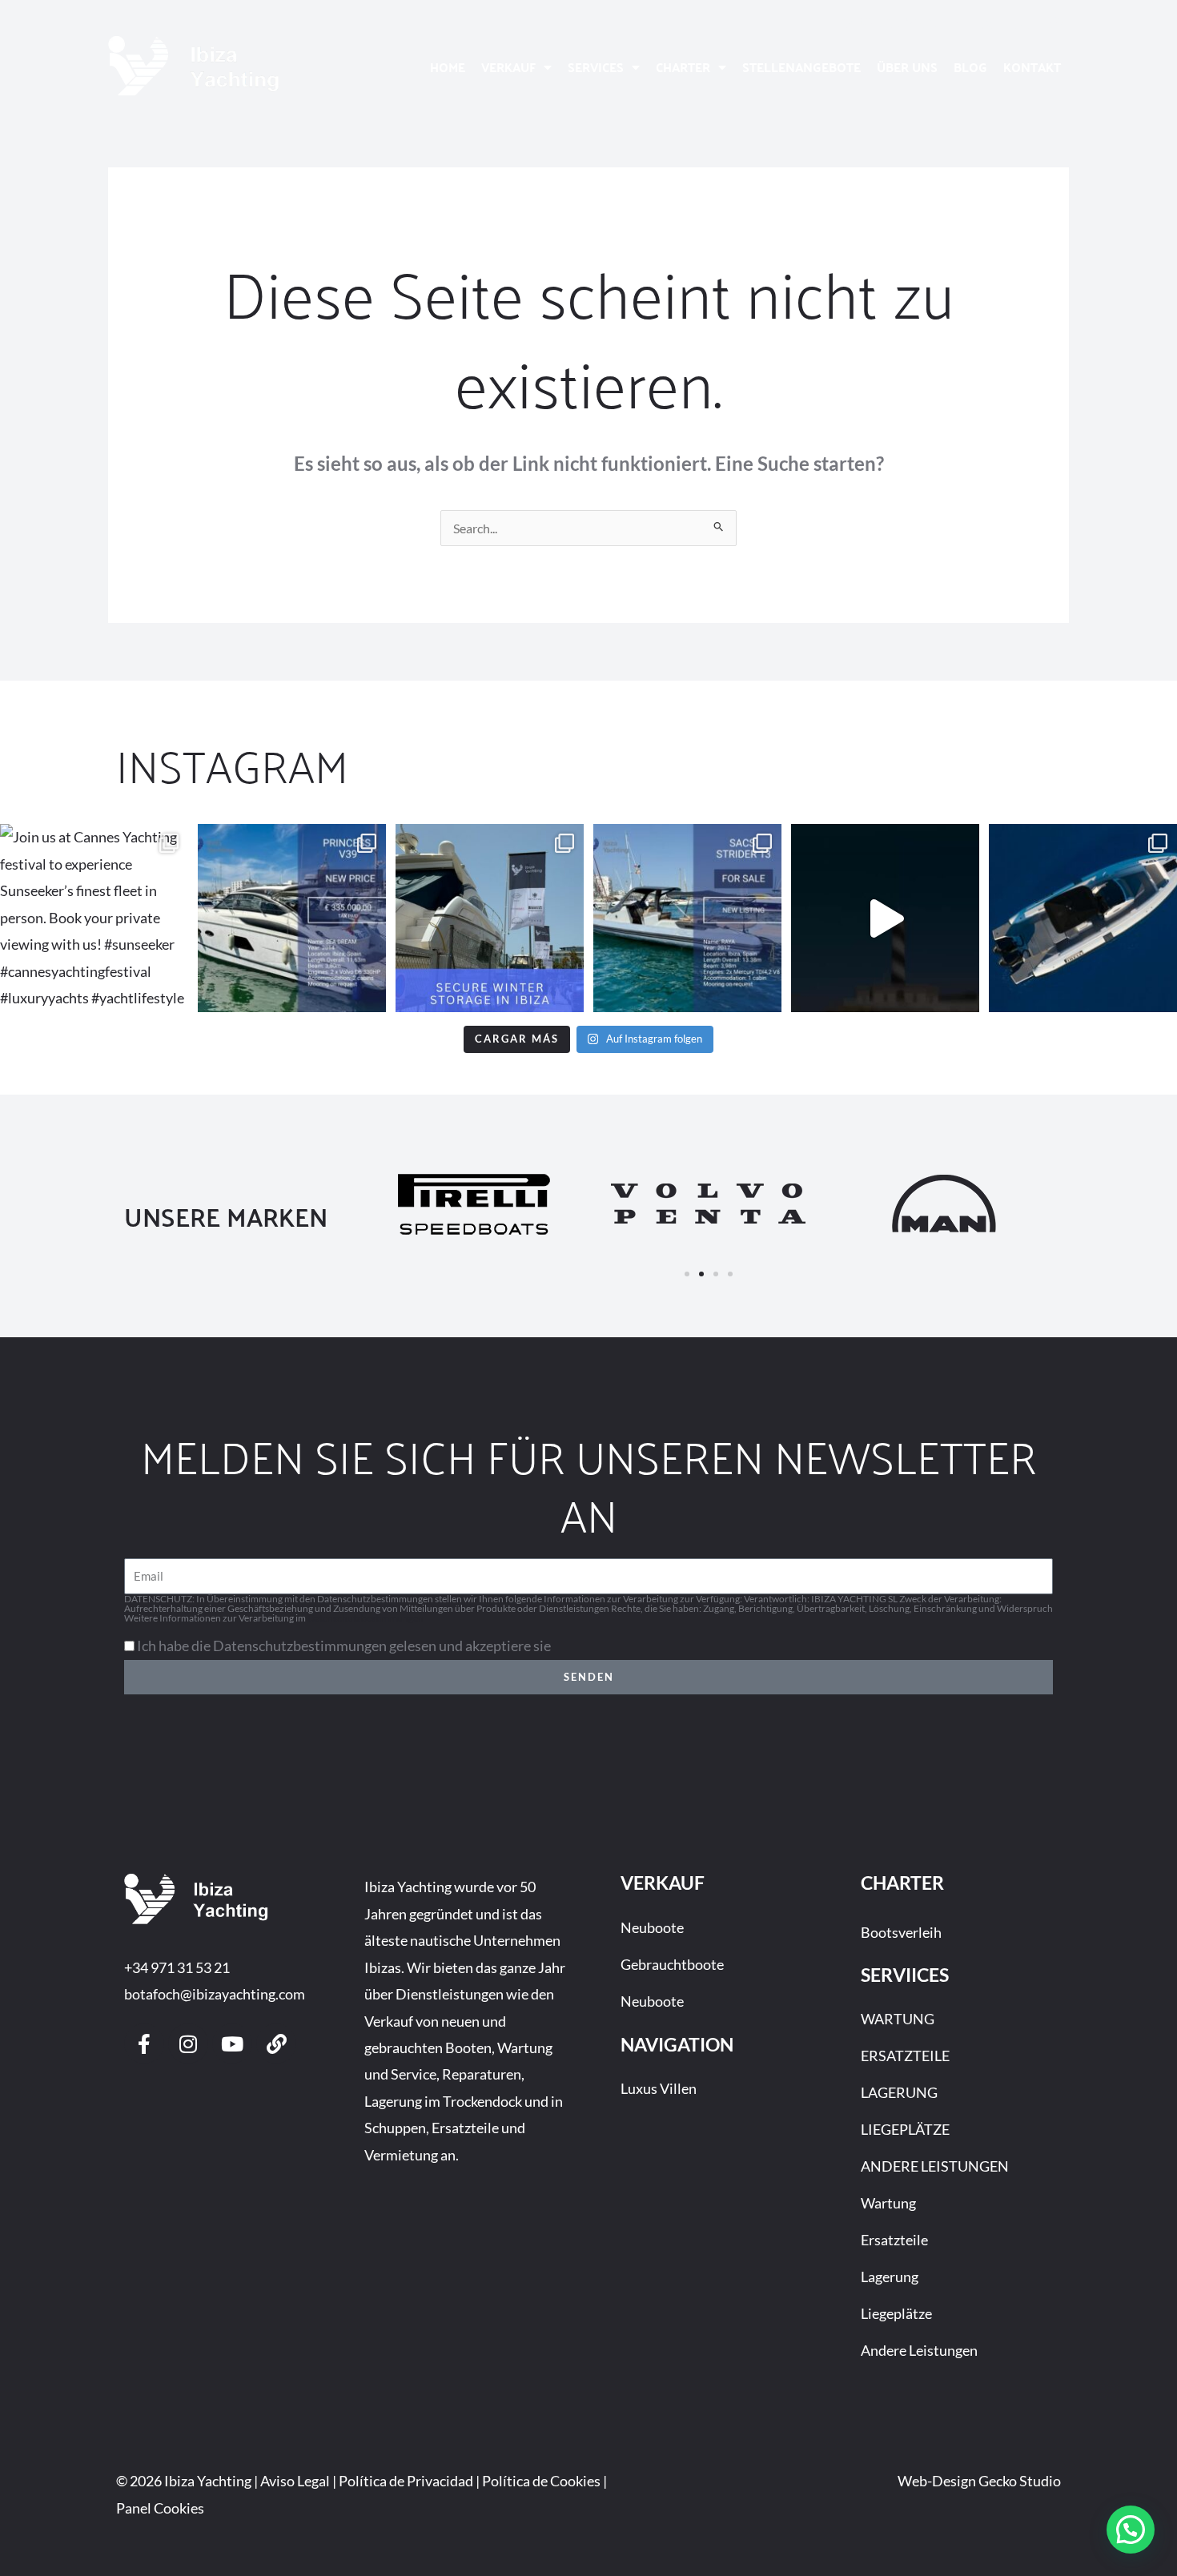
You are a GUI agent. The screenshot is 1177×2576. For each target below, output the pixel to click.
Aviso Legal (295, 2481)
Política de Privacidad (406, 2481)
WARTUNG (898, 2019)
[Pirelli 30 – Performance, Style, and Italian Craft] (1083, 918)
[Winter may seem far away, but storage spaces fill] (490, 918)
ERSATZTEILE (905, 2056)
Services (596, 67)
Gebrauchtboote (672, 1964)
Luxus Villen (659, 2088)
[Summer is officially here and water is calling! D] (885, 918)
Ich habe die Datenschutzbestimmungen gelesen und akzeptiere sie (344, 1646)
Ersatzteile (894, 2240)
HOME (448, 67)
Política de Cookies (541, 2481)
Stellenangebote (801, 67)
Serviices (905, 1975)
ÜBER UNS (907, 67)
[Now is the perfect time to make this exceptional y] (292, 918)
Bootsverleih (901, 1932)
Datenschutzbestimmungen (366, 1618)
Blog (970, 67)
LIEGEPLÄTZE (905, 2129)
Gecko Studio (1020, 2481)
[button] (687, 1274)
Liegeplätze (896, 2313)
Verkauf (508, 67)
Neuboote (652, 1927)
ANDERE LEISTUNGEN (935, 2166)
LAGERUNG (899, 2092)
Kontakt (1032, 67)
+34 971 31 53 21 (177, 1967)
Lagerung (890, 2277)
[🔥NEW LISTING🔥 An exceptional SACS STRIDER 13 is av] (687, 918)
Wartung (888, 2203)
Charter (683, 67)
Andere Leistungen (919, 2350)
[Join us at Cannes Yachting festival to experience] (94, 918)
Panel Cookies (160, 2508)
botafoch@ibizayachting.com (215, 1994)
